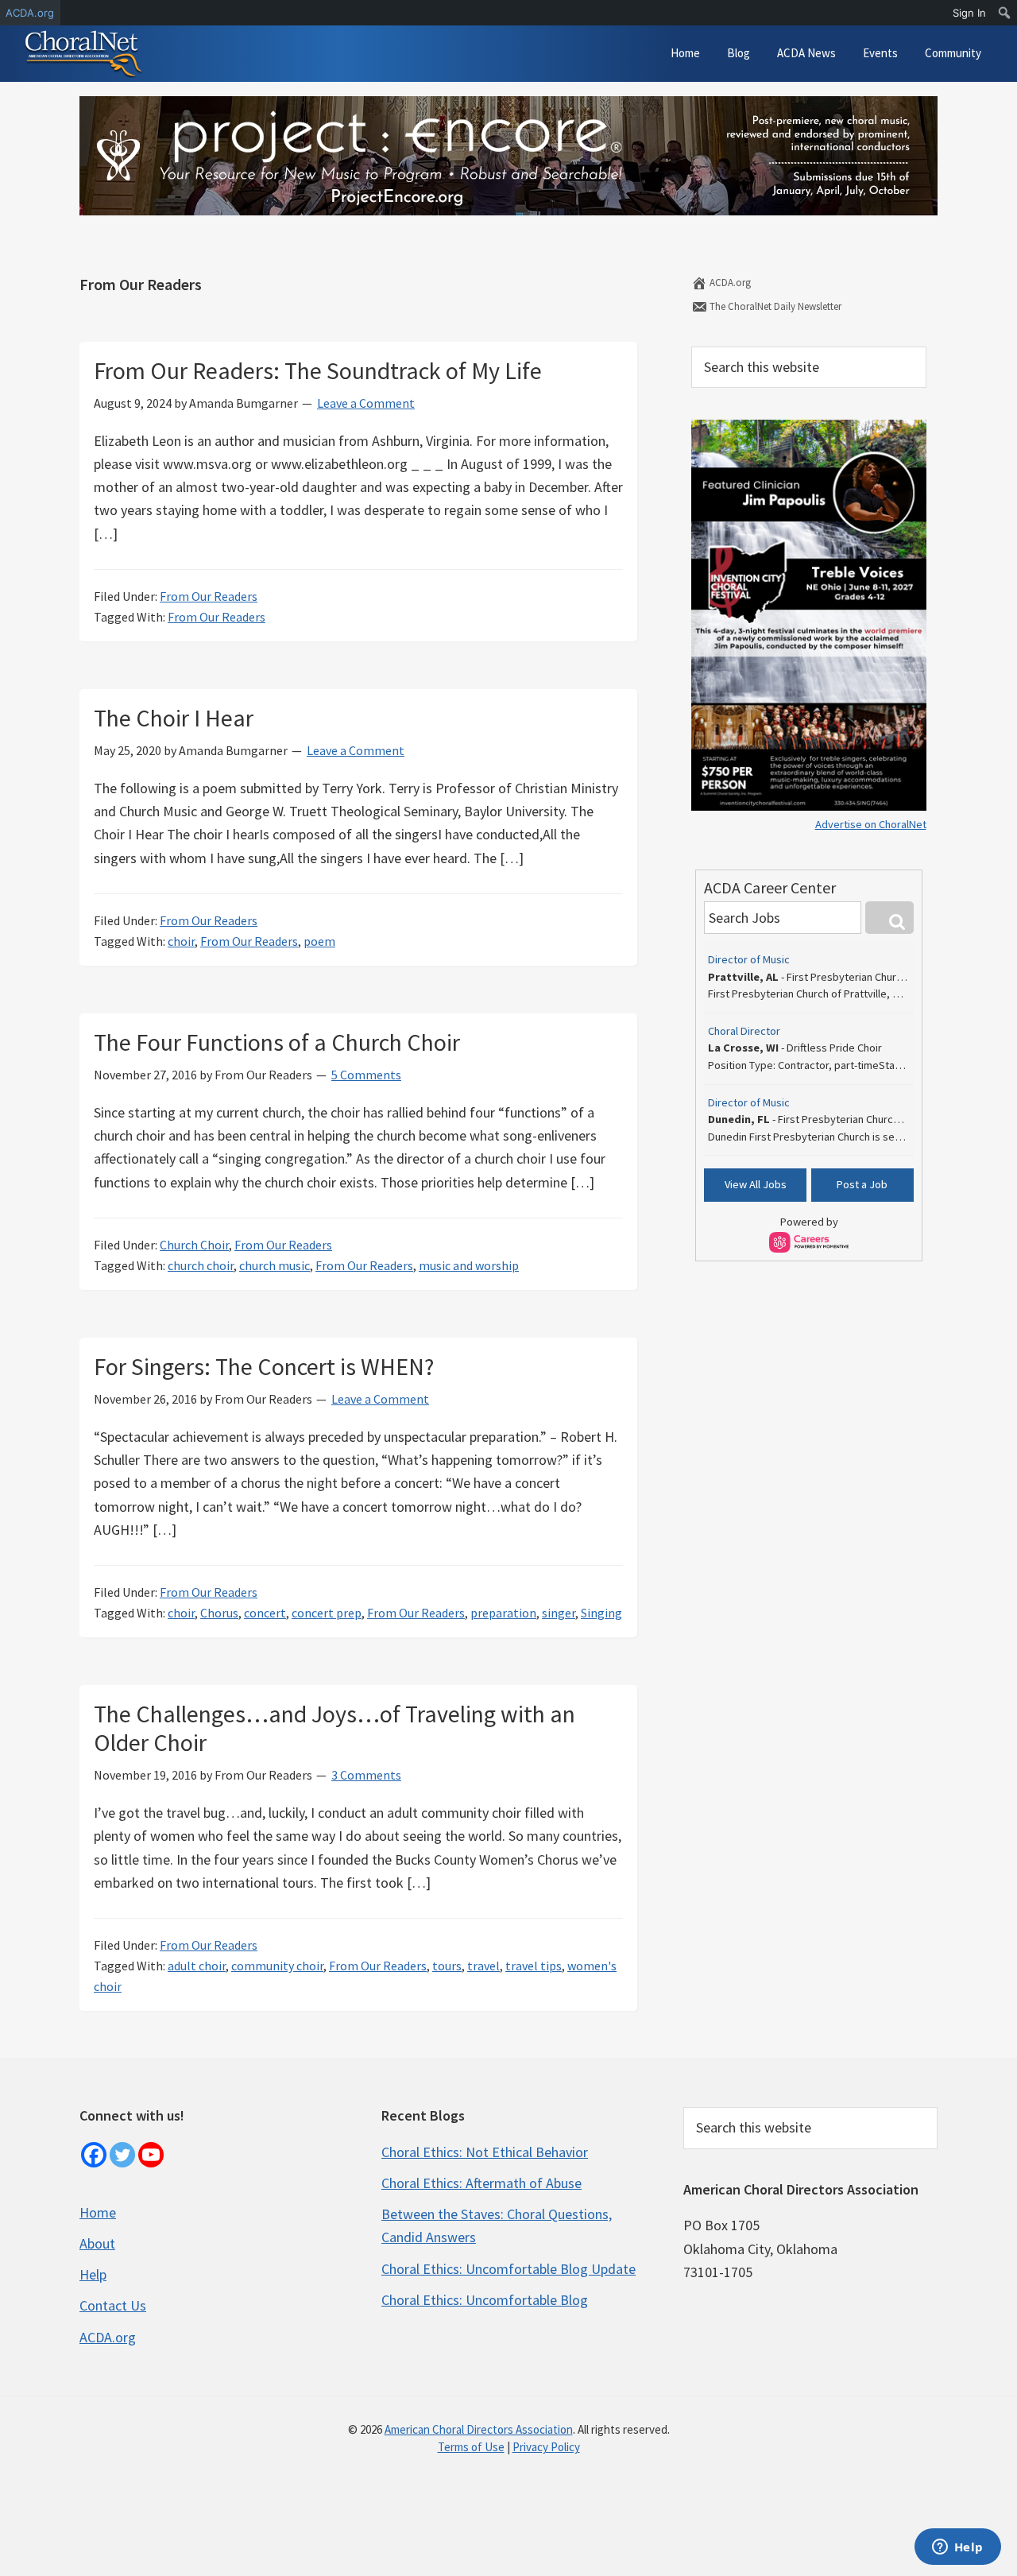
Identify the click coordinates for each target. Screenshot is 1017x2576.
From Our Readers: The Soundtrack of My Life (318, 370)
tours (447, 1966)
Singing (601, 1613)
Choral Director (744, 1031)
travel (483, 1966)
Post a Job (862, 1184)
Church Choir (194, 1245)
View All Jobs (756, 1184)
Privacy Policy (546, 2447)
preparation (503, 1613)
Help (93, 2274)
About (97, 2243)
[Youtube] (151, 2155)
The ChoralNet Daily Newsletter (774, 306)
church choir (201, 1265)
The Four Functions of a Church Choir (277, 1042)
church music (275, 1265)
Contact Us (113, 2305)
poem (319, 941)
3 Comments (366, 1775)
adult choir (197, 1966)
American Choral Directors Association (479, 2429)
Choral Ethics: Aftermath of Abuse (481, 2183)
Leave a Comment (366, 403)
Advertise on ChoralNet (871, 824)
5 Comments (366, 1075)
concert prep (327, 1613)
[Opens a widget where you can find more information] (957, 2548)
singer (559, 1613)
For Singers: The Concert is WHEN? (264, 1366)
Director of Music (749, 959)
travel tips (534, 1966)
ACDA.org (729, 283)
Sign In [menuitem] (969, 13)
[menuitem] (1005, 13)
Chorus (219, 1613)
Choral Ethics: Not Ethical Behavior (485, 2152)
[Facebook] (94, 2155)
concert (265, 1613)
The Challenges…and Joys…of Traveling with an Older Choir (334, 1728)
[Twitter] (122, 2155)
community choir (277, 1966)
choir (181, 941)
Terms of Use (471, 2447)
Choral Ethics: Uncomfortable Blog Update (508, 2269)
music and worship (469, 1265)
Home (98, 2212)
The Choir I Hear (174, 718)
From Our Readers (209, 596)
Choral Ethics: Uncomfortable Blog (485, 2300)
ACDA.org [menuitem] (30, 13)
